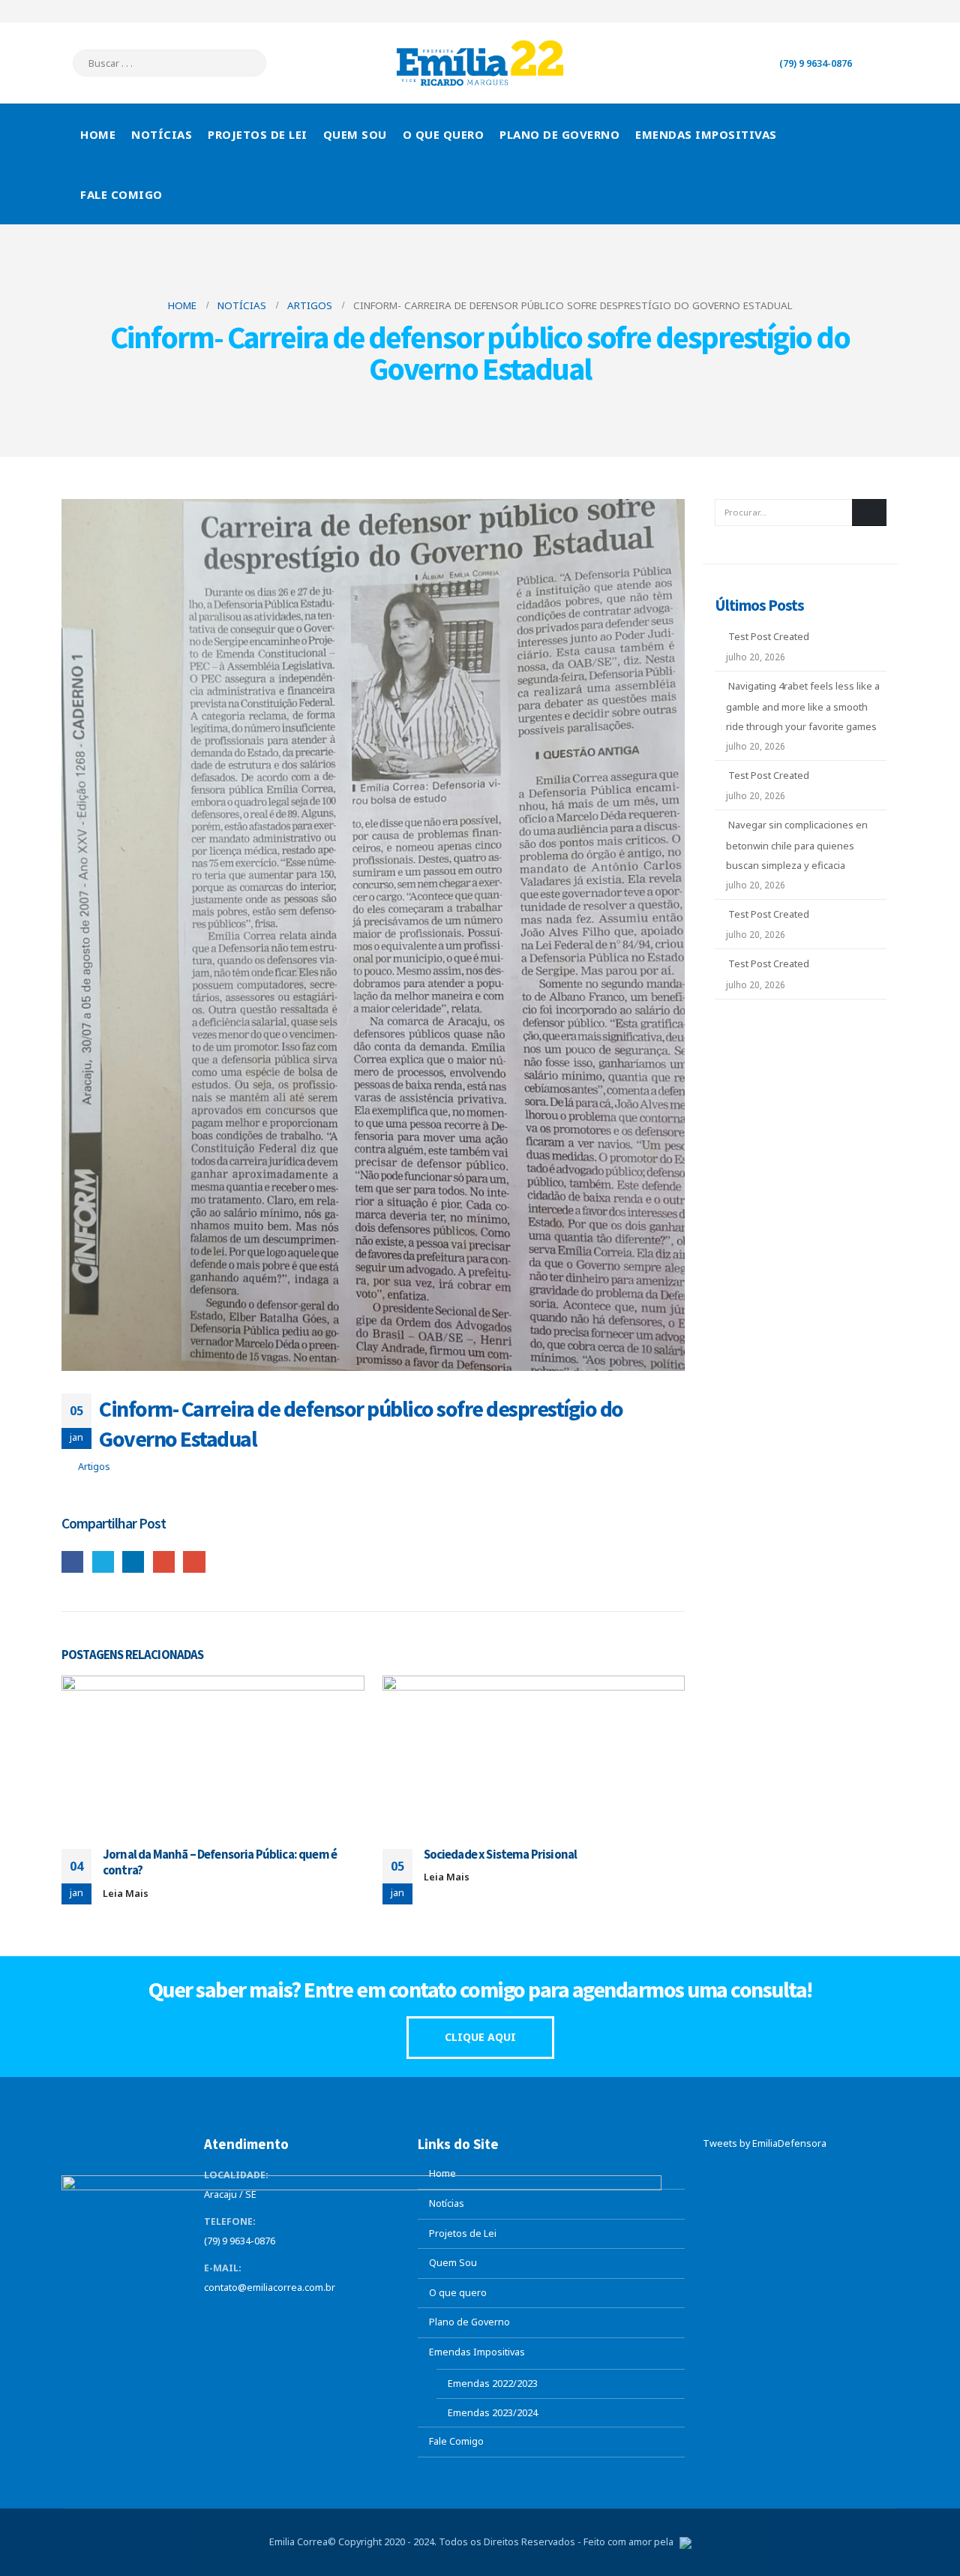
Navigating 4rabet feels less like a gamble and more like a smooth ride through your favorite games (803, 706)
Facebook (72, 1562)
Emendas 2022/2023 (493, 2384)
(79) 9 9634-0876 (816, 63)
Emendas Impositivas (706, 134)
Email (194, 1562)
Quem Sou (355, 134)
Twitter (103, 1562)
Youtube (272, 2318)
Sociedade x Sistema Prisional (501, 1854)
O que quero (444, 134)
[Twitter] (838, 11)
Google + (164, 1562)
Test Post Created (769, 636)
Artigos (94, 1467)
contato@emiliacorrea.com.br (270, 2287)
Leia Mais (127, 1894)
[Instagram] (887, 11)
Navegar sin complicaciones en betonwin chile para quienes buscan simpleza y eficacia (797, 845)
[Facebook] (813, 11)
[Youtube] (862, 11)
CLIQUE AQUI (480, 2037)
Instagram (300, 2318)
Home (98, 134)
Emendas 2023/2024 (493, 2413)
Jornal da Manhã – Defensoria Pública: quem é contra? (220, 1862)
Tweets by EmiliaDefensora (765, 2143)
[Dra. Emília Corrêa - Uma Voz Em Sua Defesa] (480, 63)
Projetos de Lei (258, 134)
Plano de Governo (559, 134)
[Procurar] (244, 63)
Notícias (162, 134)
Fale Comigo (121, 194)
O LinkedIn (133, 1562)
